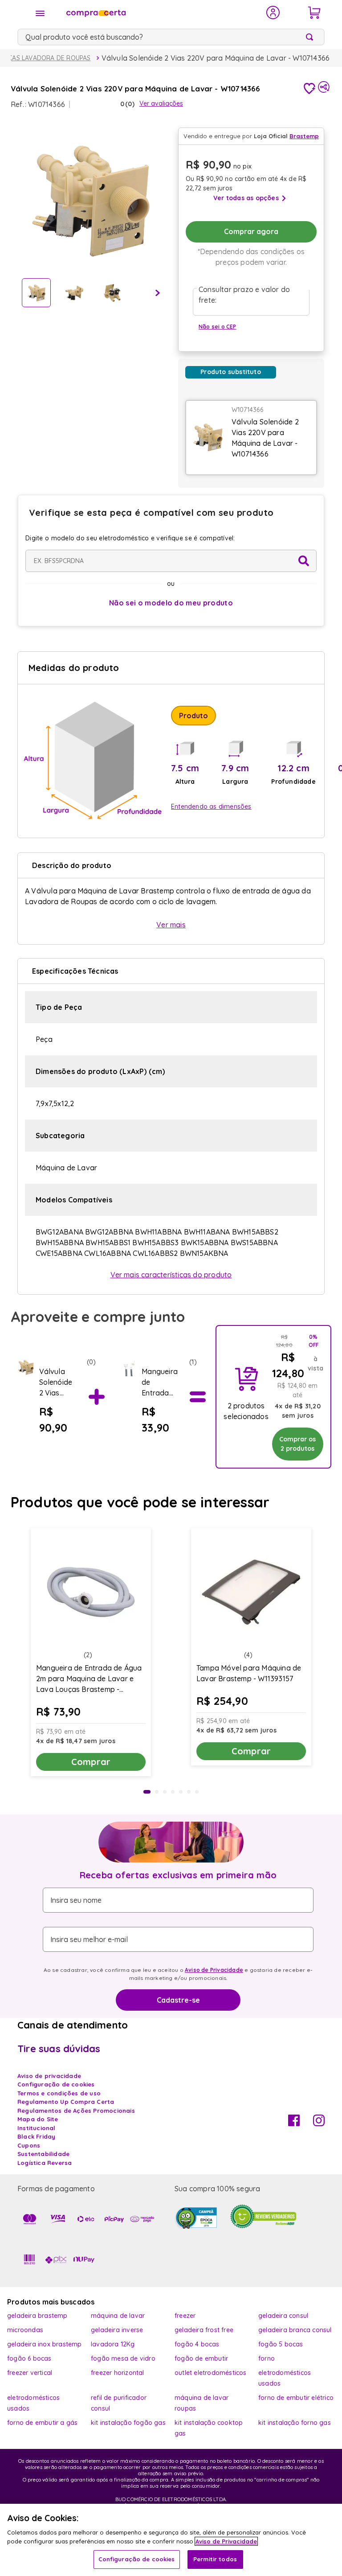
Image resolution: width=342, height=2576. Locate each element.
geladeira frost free (204, 2330)
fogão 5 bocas (281, 2344)
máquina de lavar (118, 2316)
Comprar (91, 1762)
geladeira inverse (117, 2330)
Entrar (273, 12)
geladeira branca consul (295, 2330)
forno (267, 2358)
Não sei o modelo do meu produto (171, 603)
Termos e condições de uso (59, 2093)
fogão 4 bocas (197, 2344)
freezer (185, 2316)
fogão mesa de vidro (123, 2358)
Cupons (29, 2145)
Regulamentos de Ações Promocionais (76, 2111)
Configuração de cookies (137, 2559)
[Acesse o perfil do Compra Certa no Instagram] (319, 2123)
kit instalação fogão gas (128, 2423)
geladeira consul (283, 2316)
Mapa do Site (38, 2119)
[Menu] (40, 13)
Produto (193, 716)
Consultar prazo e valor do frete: (244, 295)
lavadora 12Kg (113, 2344)
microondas (25, 2330)
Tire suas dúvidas (59, 2049)
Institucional (37, 2128)
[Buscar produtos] (311, 37)
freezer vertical (30, 2373)
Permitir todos (215, 2559)
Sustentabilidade (43, 2154)
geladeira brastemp (37, 2316)
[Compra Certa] (160, 12)
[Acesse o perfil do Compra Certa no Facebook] (294, 2123)
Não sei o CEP (218, 327)
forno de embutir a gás (42, 2423)
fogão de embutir (201, 2358)
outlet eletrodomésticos (211, 2373)
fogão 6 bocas (29, 2358)
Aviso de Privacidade (214, 1970)
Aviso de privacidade (49, 2076)
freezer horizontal (118, 2373)
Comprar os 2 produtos (297, 1444)
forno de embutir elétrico (296, 2398)
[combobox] (171, 37)
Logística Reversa (45, 2163)
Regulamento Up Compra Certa (66, 2102)
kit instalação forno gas (295, 2423)
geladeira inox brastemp (45, 2344)
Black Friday (36, 2136)
